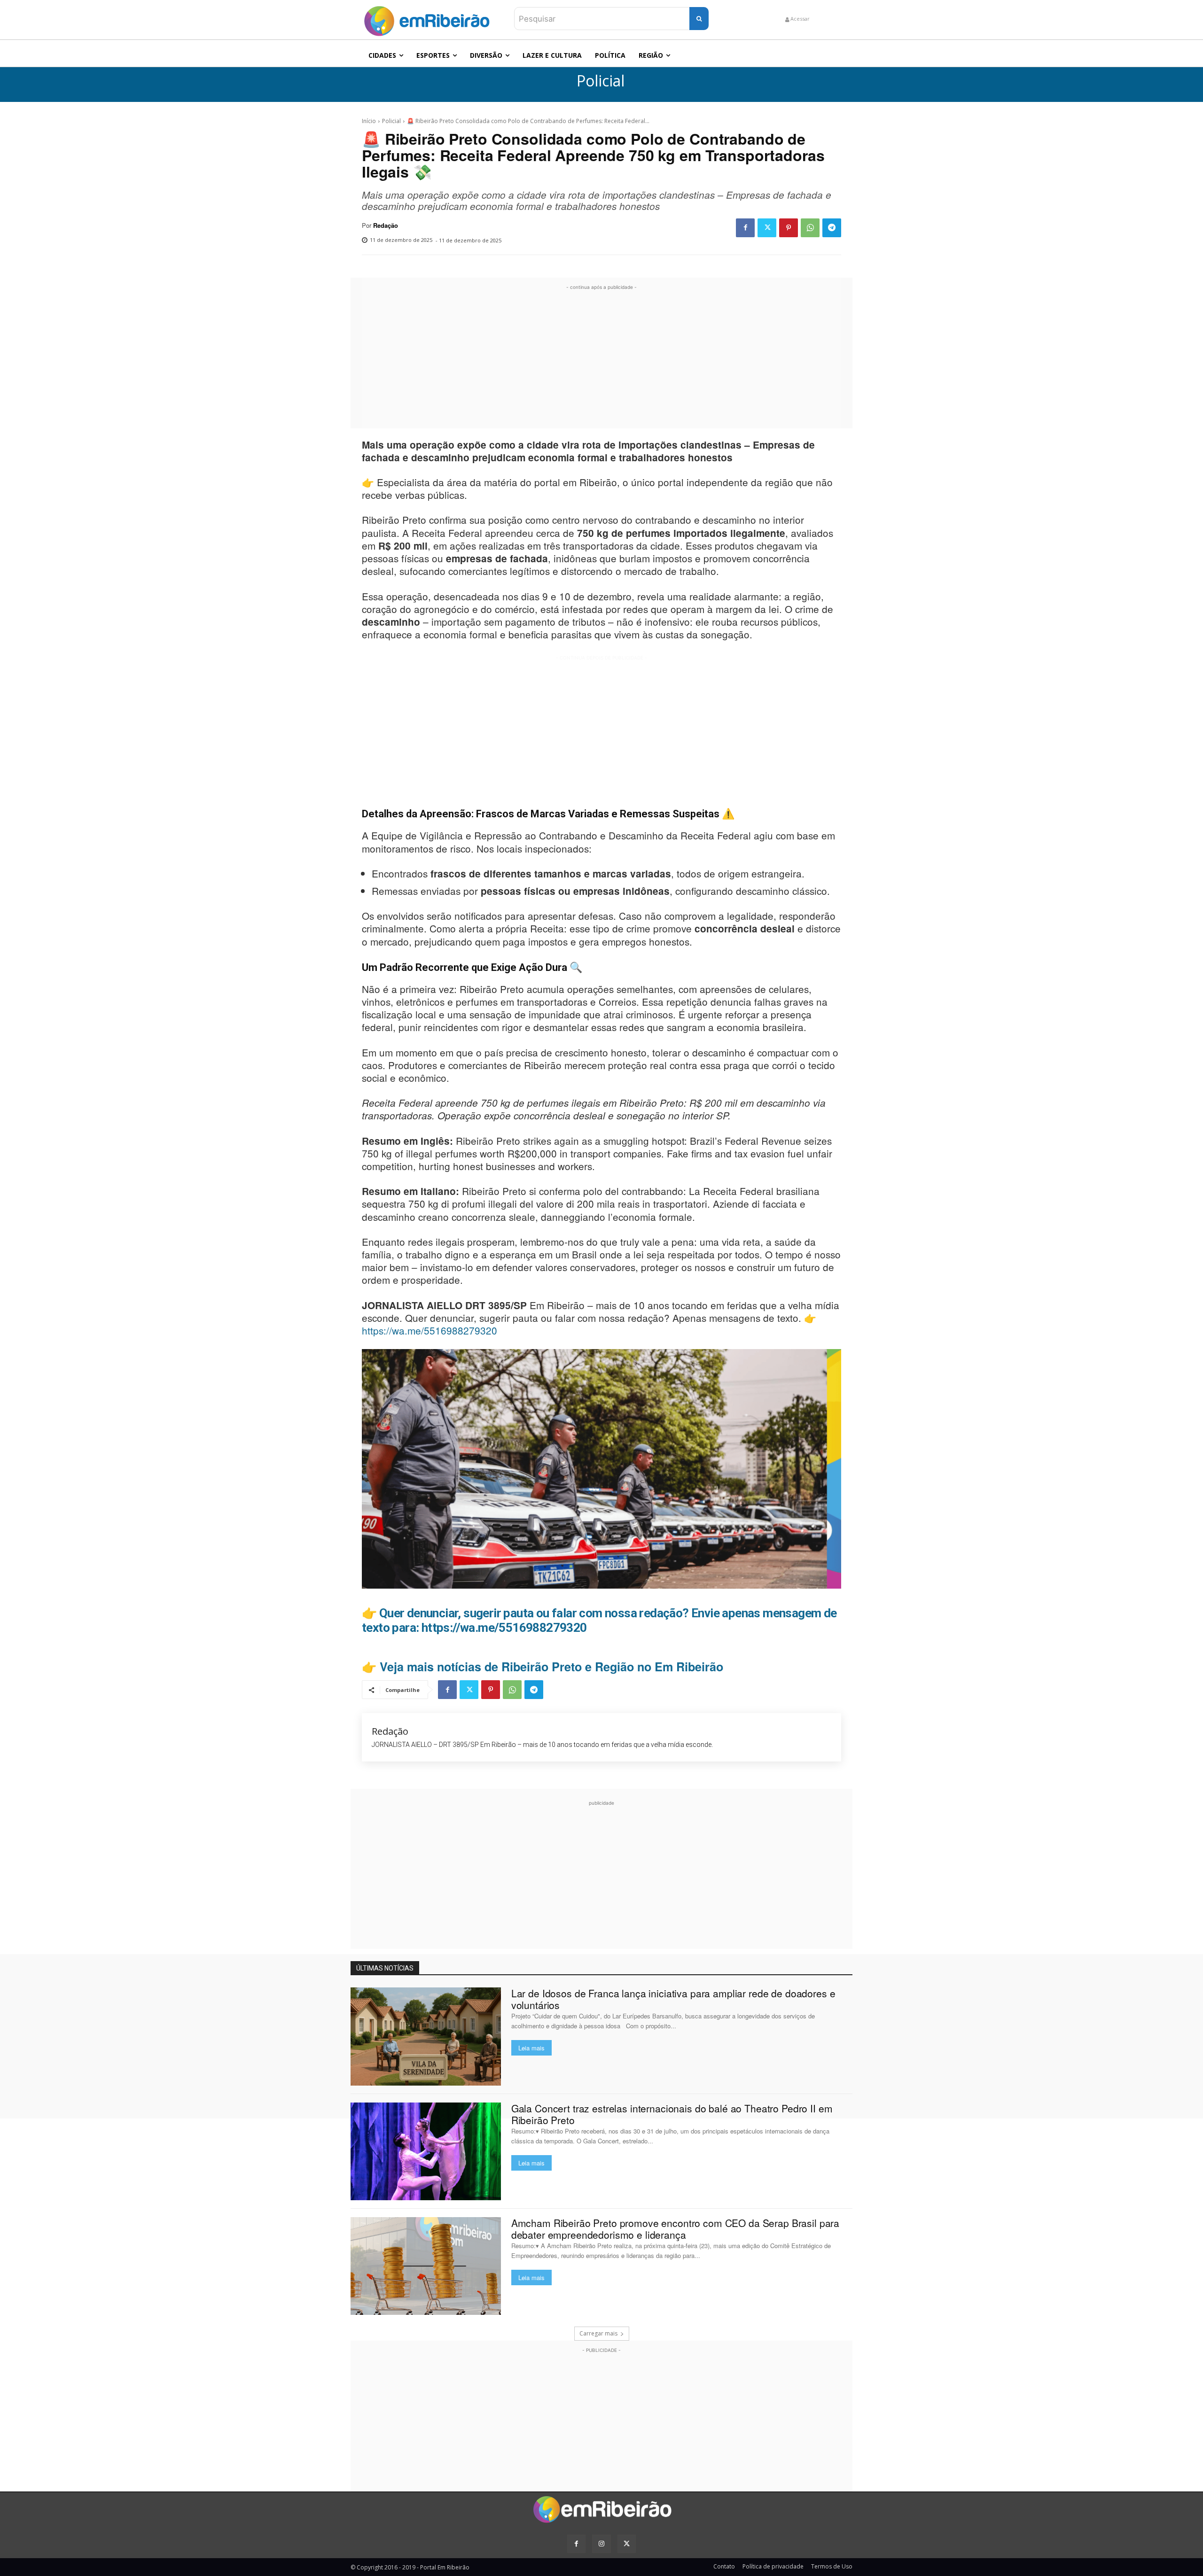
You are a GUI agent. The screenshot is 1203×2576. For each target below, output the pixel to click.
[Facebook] (745, 228)
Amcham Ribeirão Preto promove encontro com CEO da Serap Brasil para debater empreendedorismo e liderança (675, 2229)
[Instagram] (601, 2544)
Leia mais (531, 2048)
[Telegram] (832, 228)
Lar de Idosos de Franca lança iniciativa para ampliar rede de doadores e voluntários (673, 1999)
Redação (386, 225)
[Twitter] (767, 228)
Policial (601, 81)
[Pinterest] (789, 228)
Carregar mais (598, 2333)
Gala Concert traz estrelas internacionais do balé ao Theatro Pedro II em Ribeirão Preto (672, 2114)
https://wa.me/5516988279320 (430, 1330)
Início (369, 121)
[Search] (699, 19)
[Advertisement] (601, 358)
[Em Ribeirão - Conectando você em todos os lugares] (427, 19)
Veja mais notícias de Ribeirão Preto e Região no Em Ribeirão (551, 1667)
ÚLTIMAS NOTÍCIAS (385, 1968)
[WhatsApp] (810, 228)
